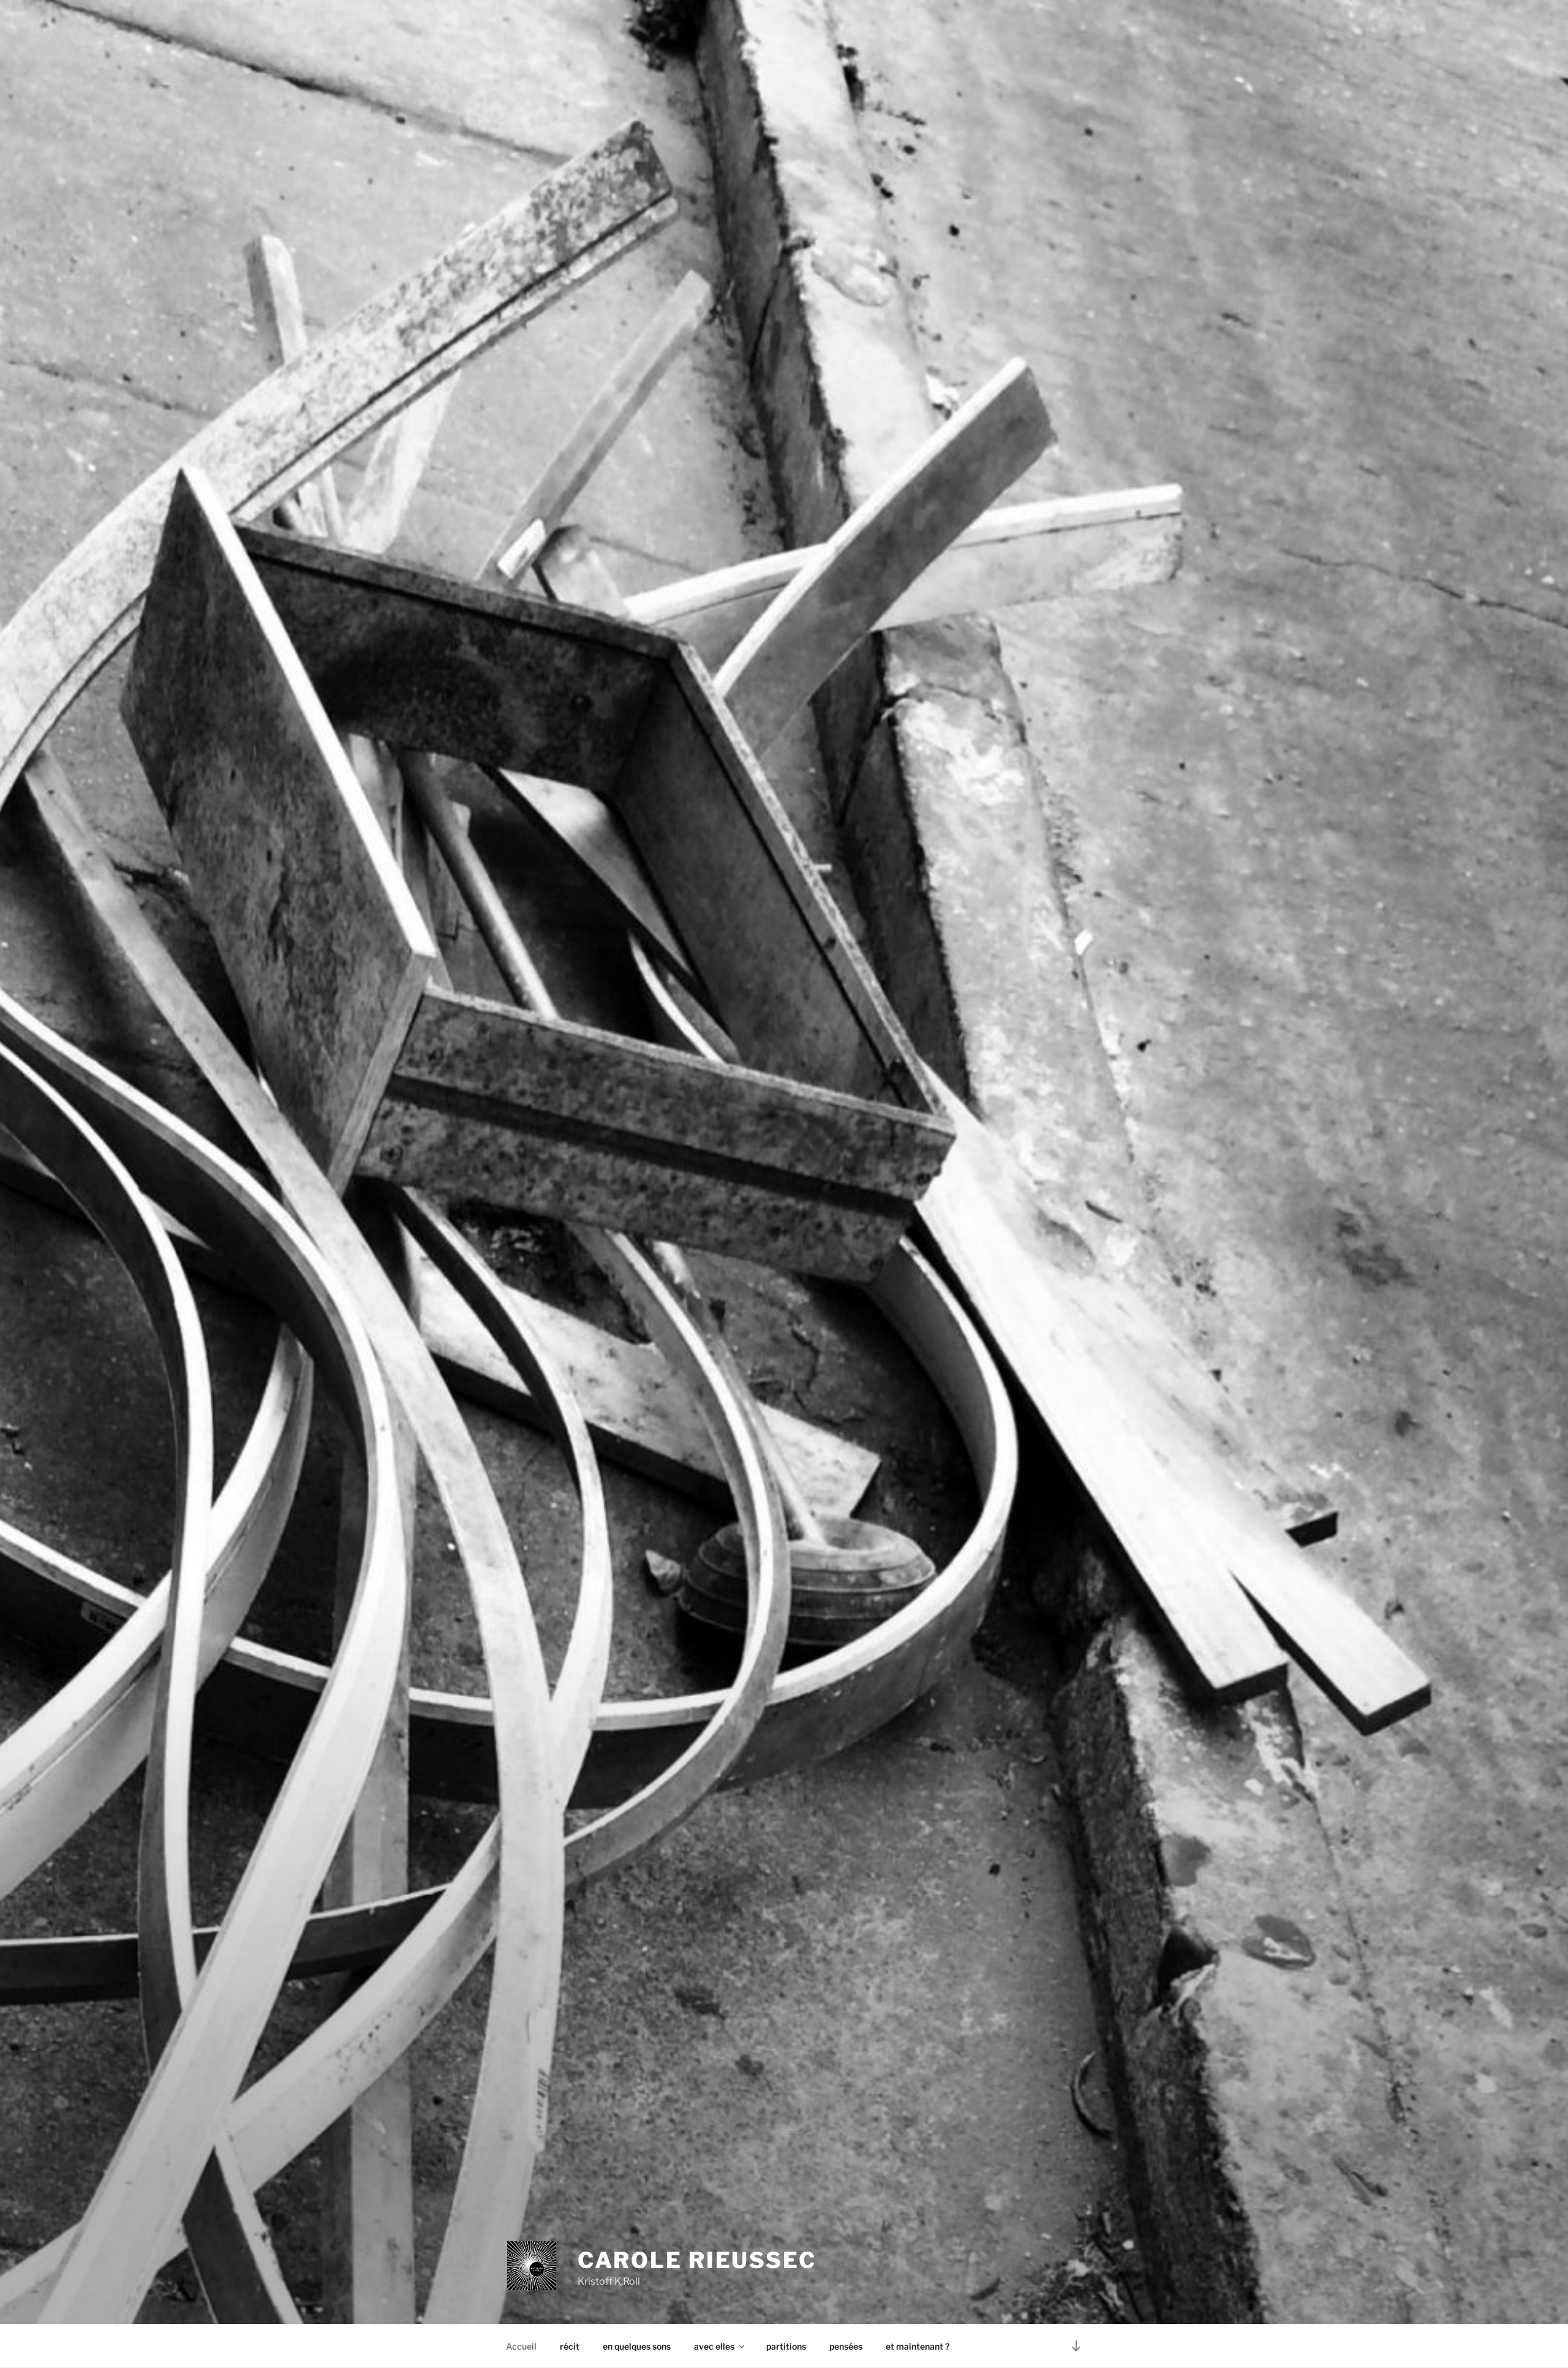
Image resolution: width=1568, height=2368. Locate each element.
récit (570, 2346)
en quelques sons (637, 2346)
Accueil (521, 2346)
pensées (846, 2346)
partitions (786, 2346)
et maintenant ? (918, 2346)
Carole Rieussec (697, 2260)
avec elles (714, 2346)
